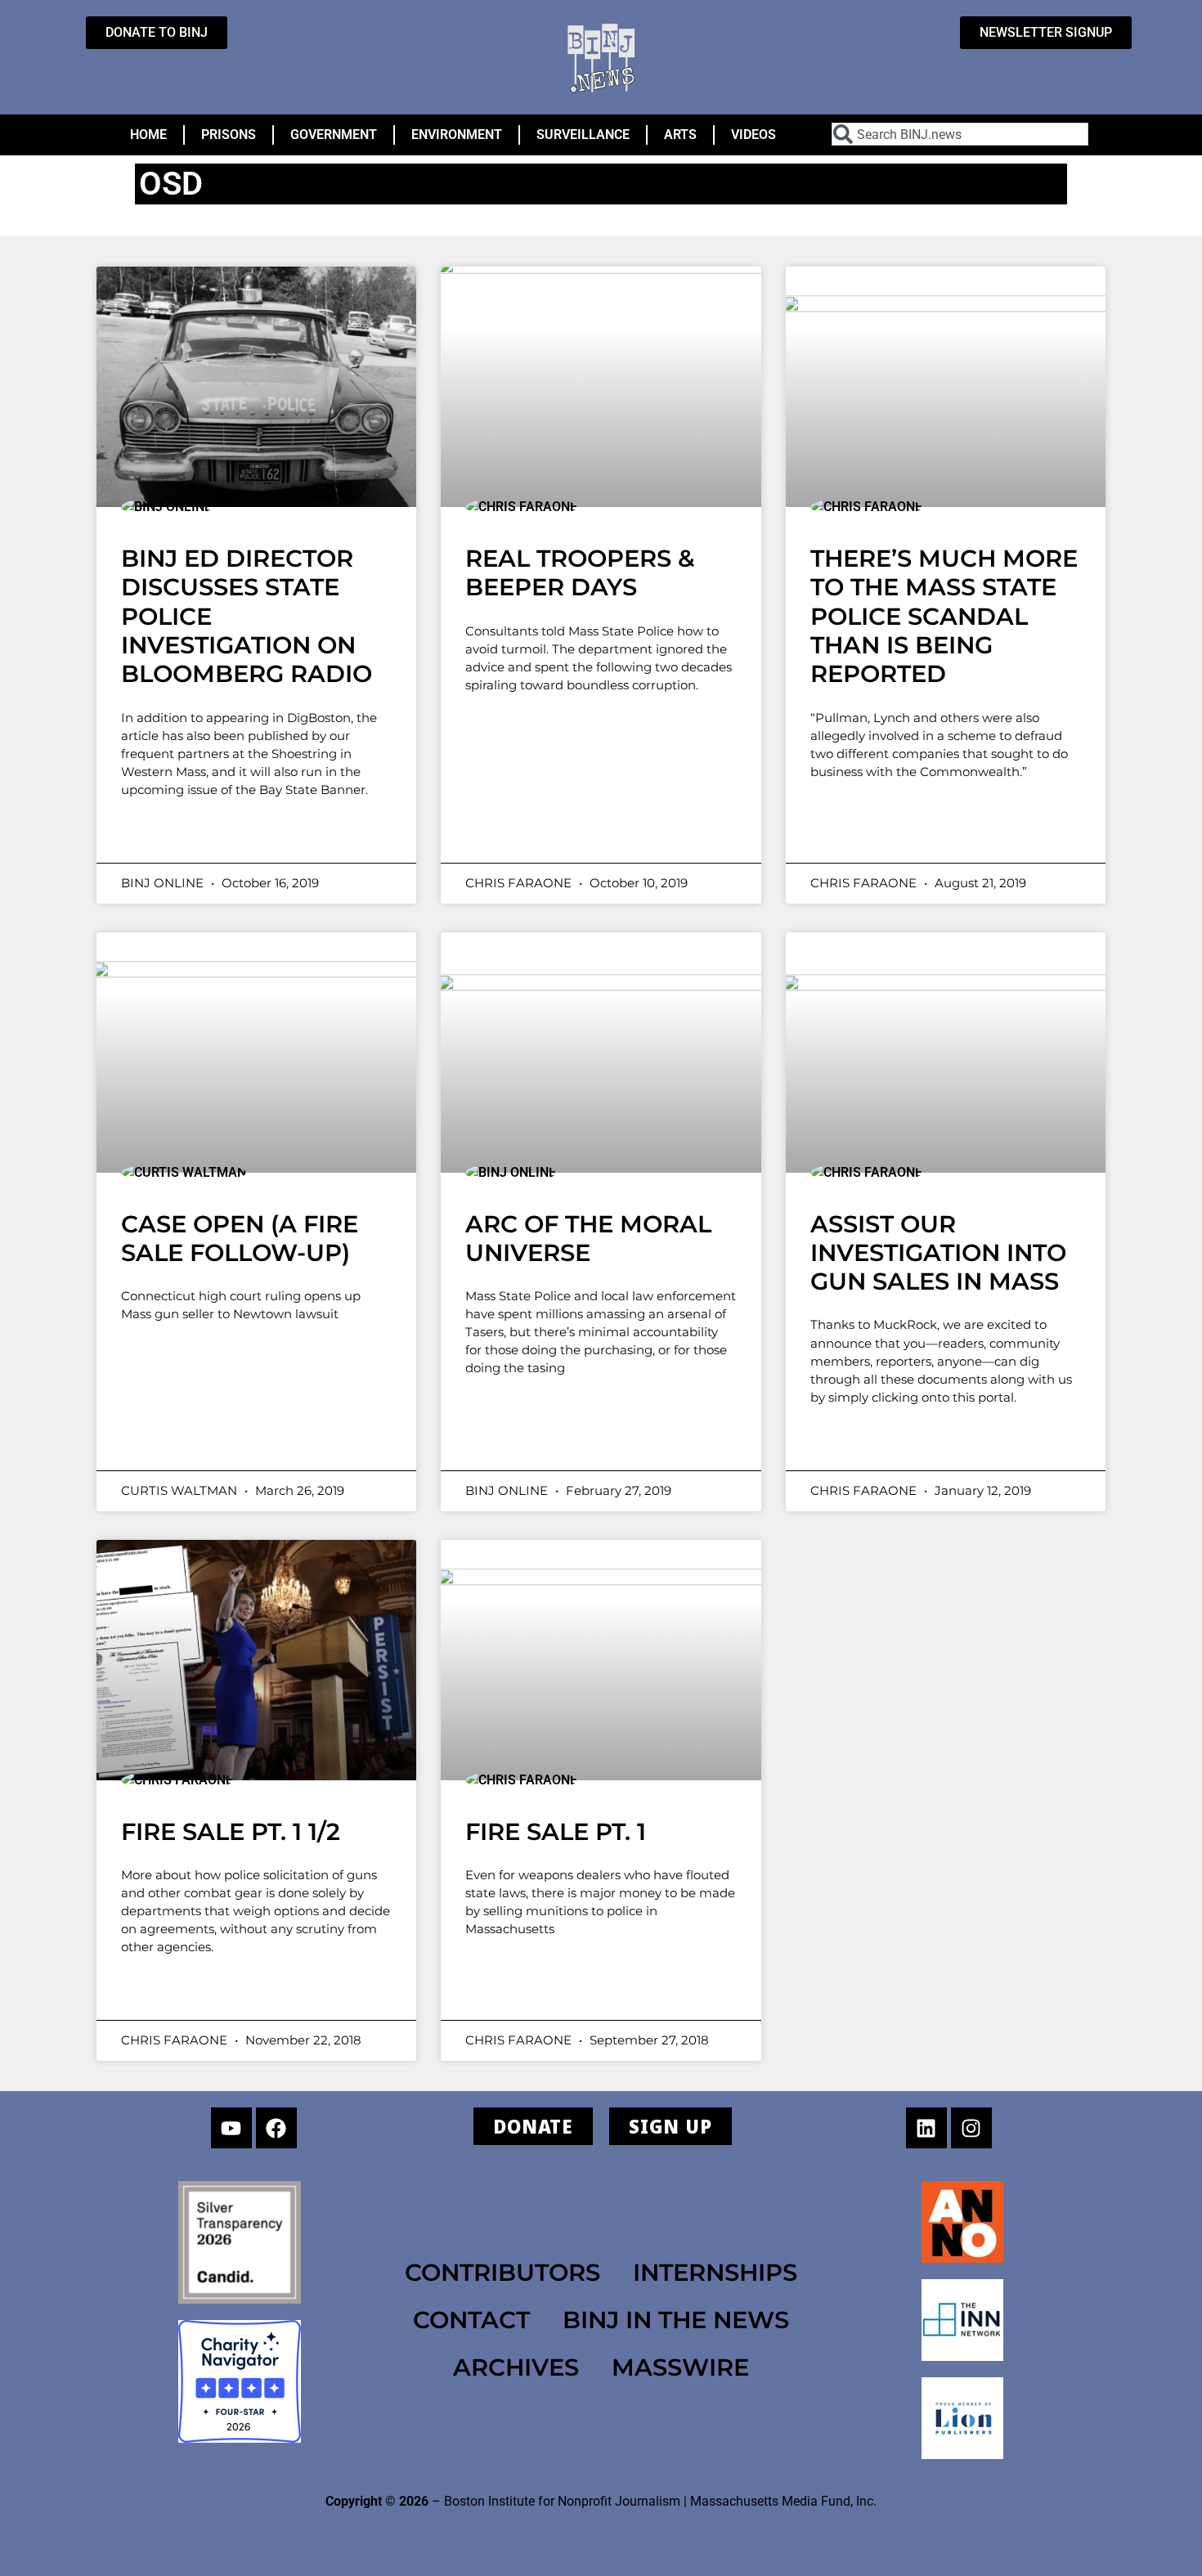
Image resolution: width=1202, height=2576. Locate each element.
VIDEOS (753, 135)
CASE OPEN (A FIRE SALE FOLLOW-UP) (240, 1238)
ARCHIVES (516, 2367)
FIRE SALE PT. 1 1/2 (231, 1831)
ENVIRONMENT (457, 135)
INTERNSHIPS (715, 2272)
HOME (148, 135)
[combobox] (960, 134)
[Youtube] (231, 2128)
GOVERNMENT (334, 135)
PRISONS (229, 135)
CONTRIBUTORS (502, 2272)
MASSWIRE (680, 2367)
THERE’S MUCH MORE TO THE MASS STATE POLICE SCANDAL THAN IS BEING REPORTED (944, 616)
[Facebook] (276, 2128)
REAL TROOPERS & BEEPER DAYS (580, 572)
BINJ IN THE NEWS (676, 2320)
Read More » (186, 833)
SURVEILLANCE (583, 135)
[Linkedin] (926, 2128)
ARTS (680, 135)
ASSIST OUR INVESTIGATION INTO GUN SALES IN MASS (938, 1253)
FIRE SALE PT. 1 (556, 1831)
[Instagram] (971, 2128)
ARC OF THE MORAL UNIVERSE (588, 1238)
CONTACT (471, 2320)
